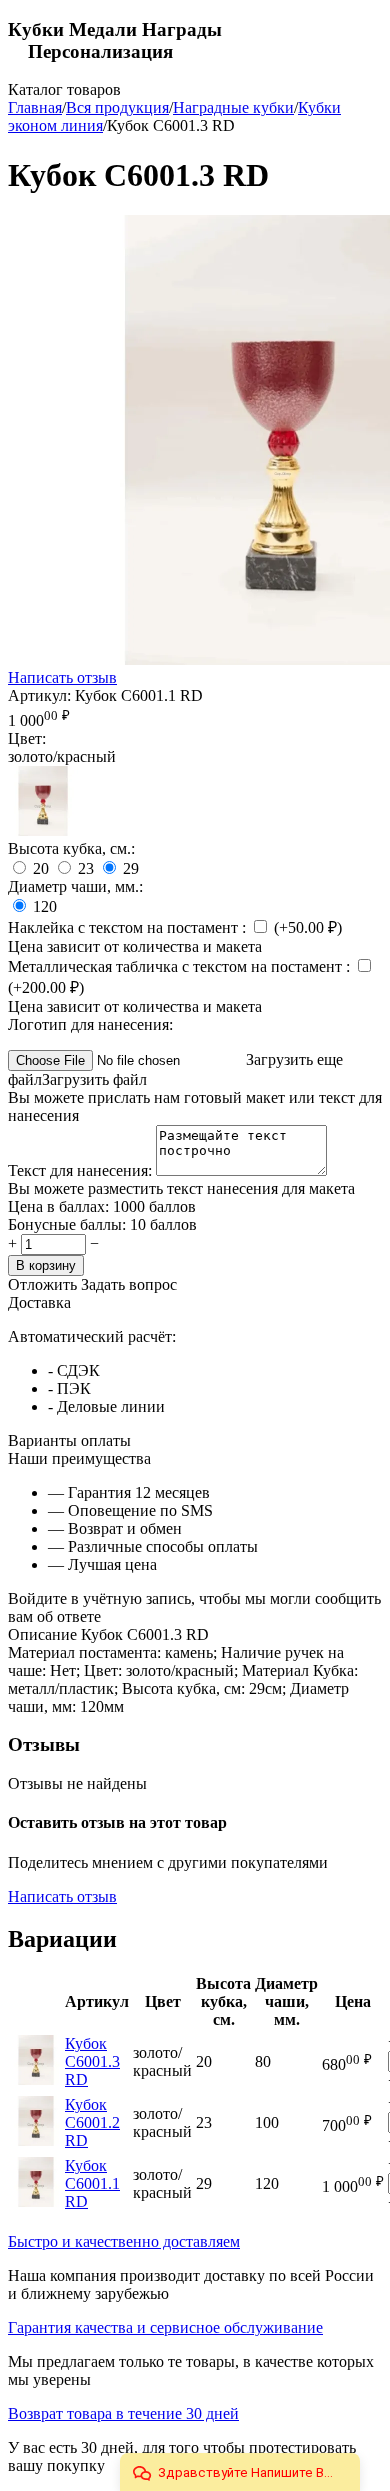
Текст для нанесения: (82, 1170)
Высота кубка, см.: (71, 848)
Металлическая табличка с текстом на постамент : (181, 966)
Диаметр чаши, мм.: (75, 886)
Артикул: (39, 695)
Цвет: (27, 738)
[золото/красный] (43, 830)
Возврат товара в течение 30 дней (123, 2413)
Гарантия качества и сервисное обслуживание (165, 2327)
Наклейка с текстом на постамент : (129, 927)
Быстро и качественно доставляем (124, 2241)
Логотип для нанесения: (90, 1024)
